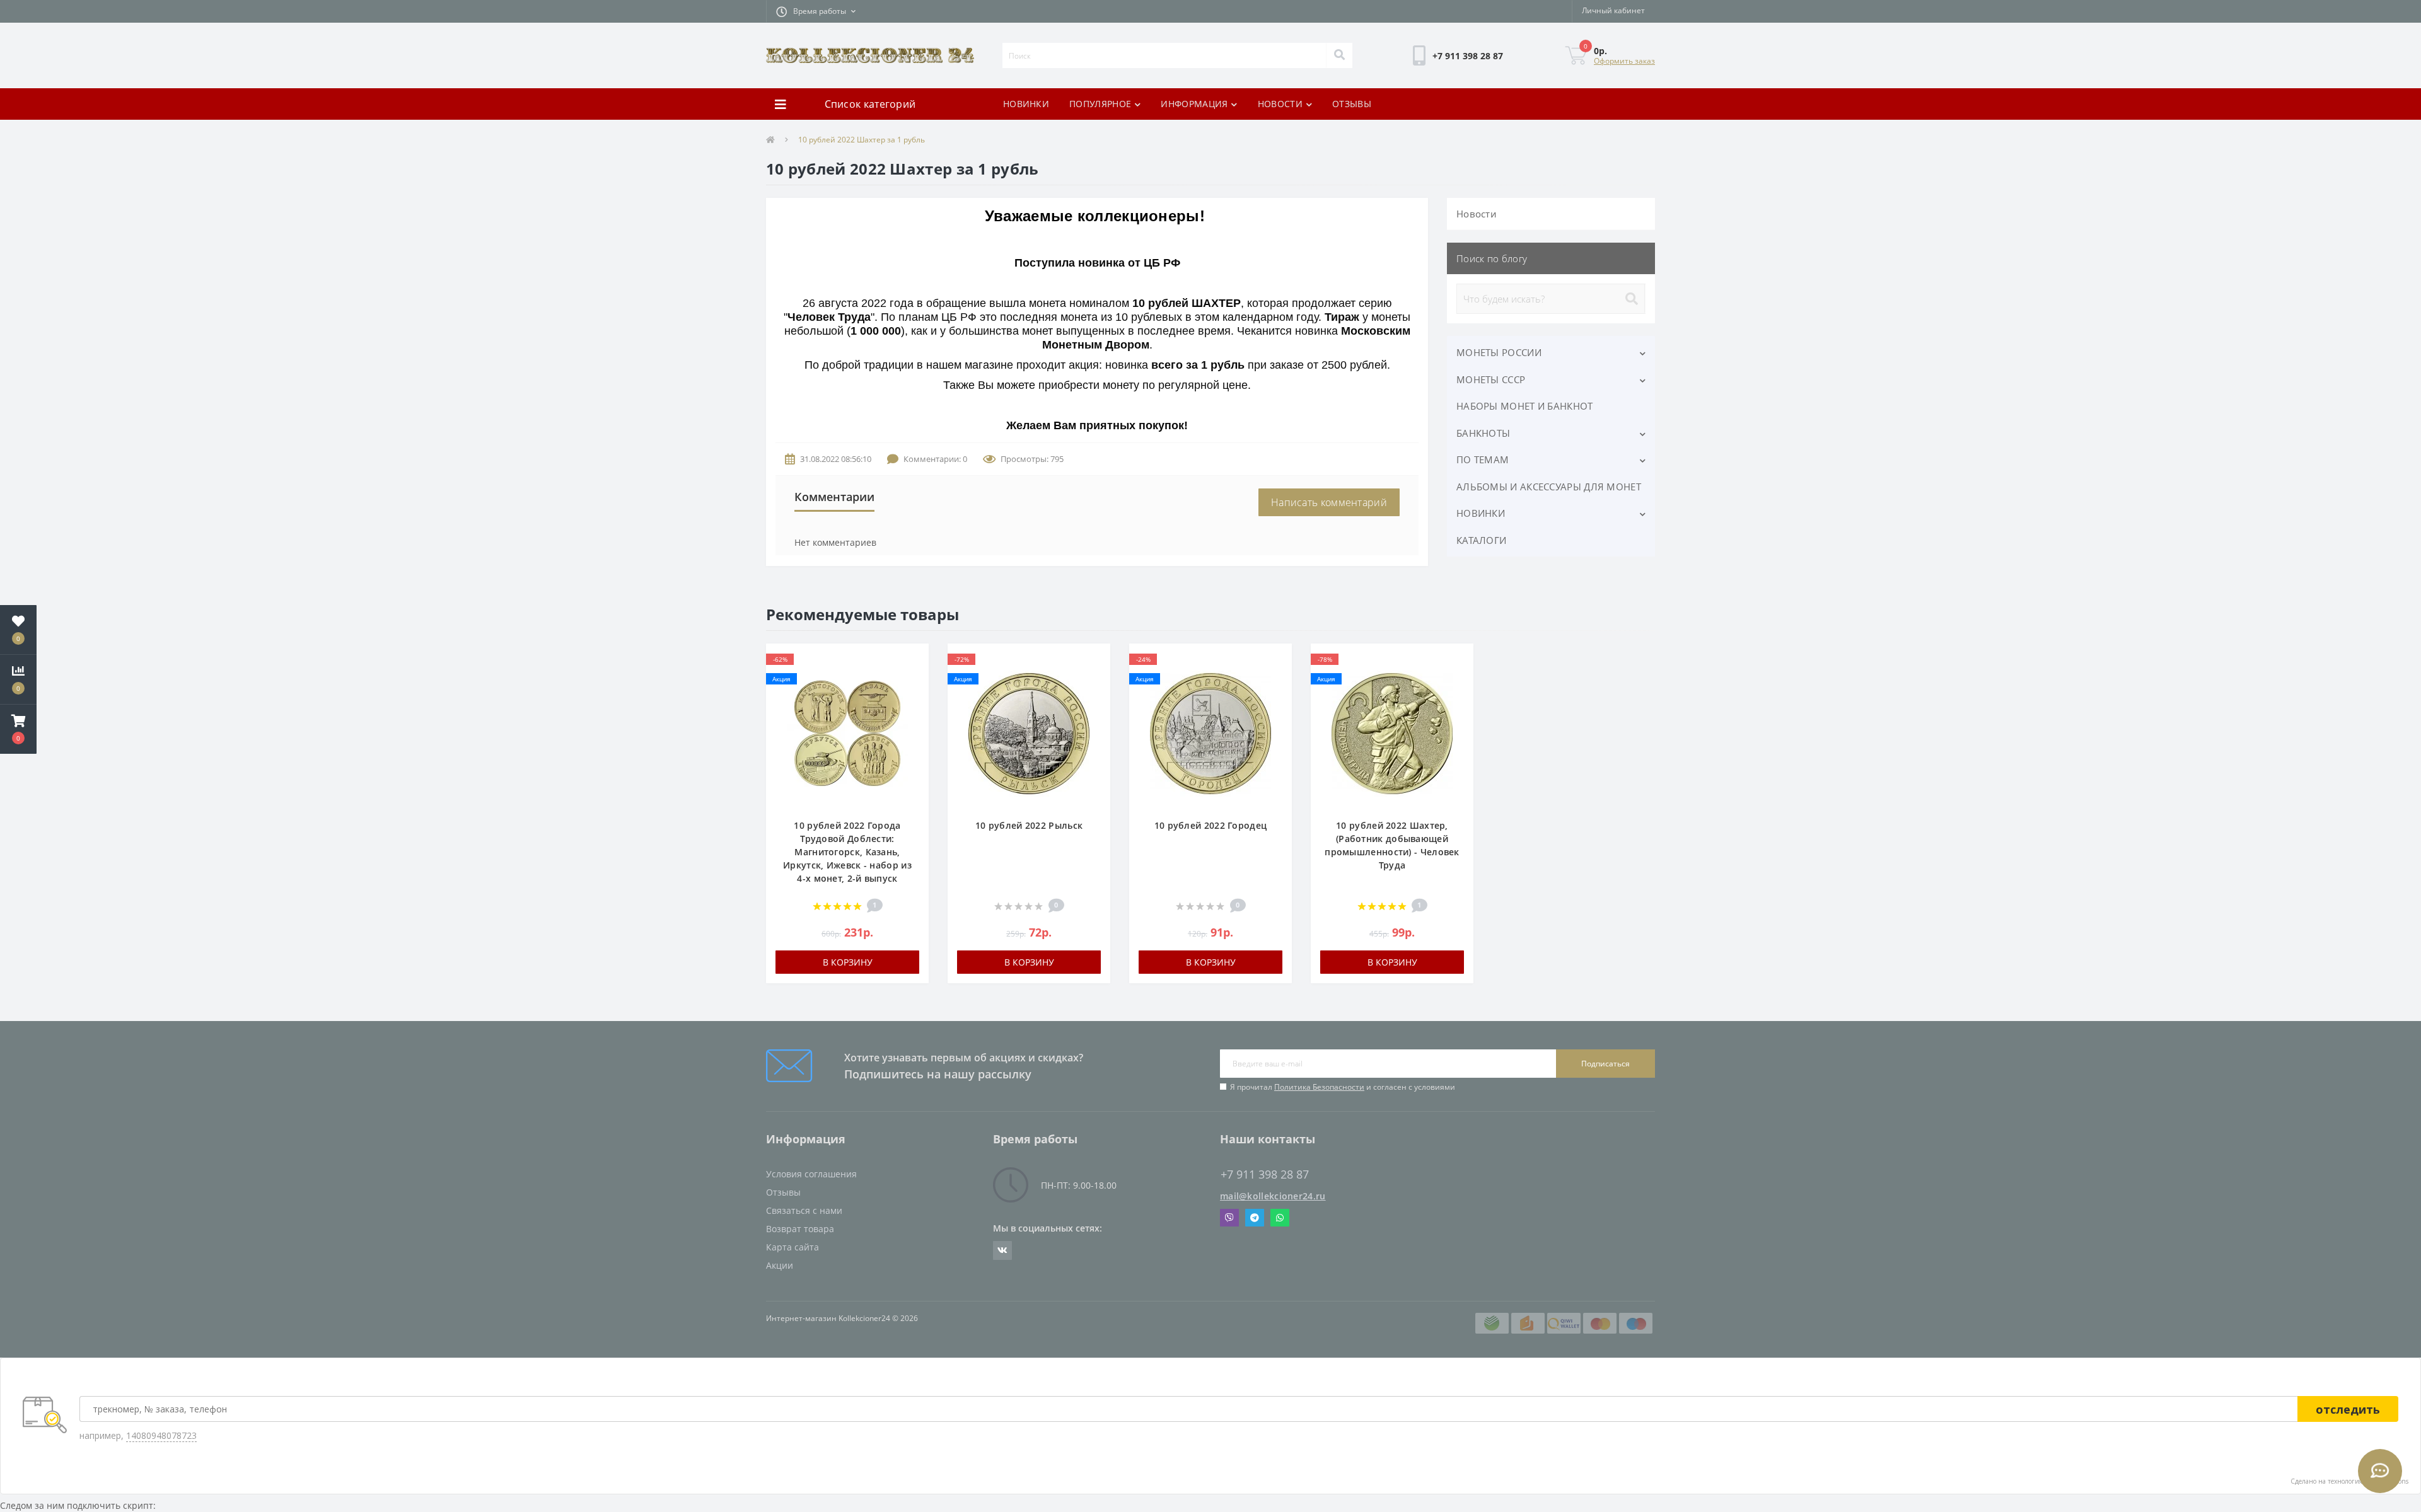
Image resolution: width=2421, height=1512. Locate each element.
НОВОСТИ (1280, 104)
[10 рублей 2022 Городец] (1210, 737)
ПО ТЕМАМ (1483, 459)
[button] (816, 11)
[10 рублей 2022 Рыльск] (1029, 737)
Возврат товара (800, 1229)
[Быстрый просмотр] (913, 698)
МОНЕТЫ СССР (1491, 379)
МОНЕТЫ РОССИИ (1499, 352)
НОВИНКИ (1026, 104)
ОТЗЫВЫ (1352, 104)
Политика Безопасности (1319, 1087)
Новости (1477, 214)
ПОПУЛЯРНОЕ (1100, 104)
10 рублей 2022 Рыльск (1029, 825)
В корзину (848, 962)
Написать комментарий (1329, 502)
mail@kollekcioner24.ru (1273, 1196)
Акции (780, 1265)
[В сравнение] (913, 679)
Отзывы (783, 1192)
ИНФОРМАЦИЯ (1194, 104)
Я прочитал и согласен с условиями (1343, 1087)
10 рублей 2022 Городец (1211, 825)
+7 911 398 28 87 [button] (1265, 1174)
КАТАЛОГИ (1481, 540)
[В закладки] (913, 660)
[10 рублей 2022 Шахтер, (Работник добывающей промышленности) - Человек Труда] (1392, 737)
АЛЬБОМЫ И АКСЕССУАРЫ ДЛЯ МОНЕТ (1549, 487)
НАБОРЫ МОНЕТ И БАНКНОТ (1525, 406)
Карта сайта (792, 1247)
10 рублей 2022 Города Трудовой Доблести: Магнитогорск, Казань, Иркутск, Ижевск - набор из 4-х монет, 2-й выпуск (847, 852)
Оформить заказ (1624, 61)
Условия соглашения (811, 1174)
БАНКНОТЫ (1483, 433)
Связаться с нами (804, 1210)
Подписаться (1605, 1064)
